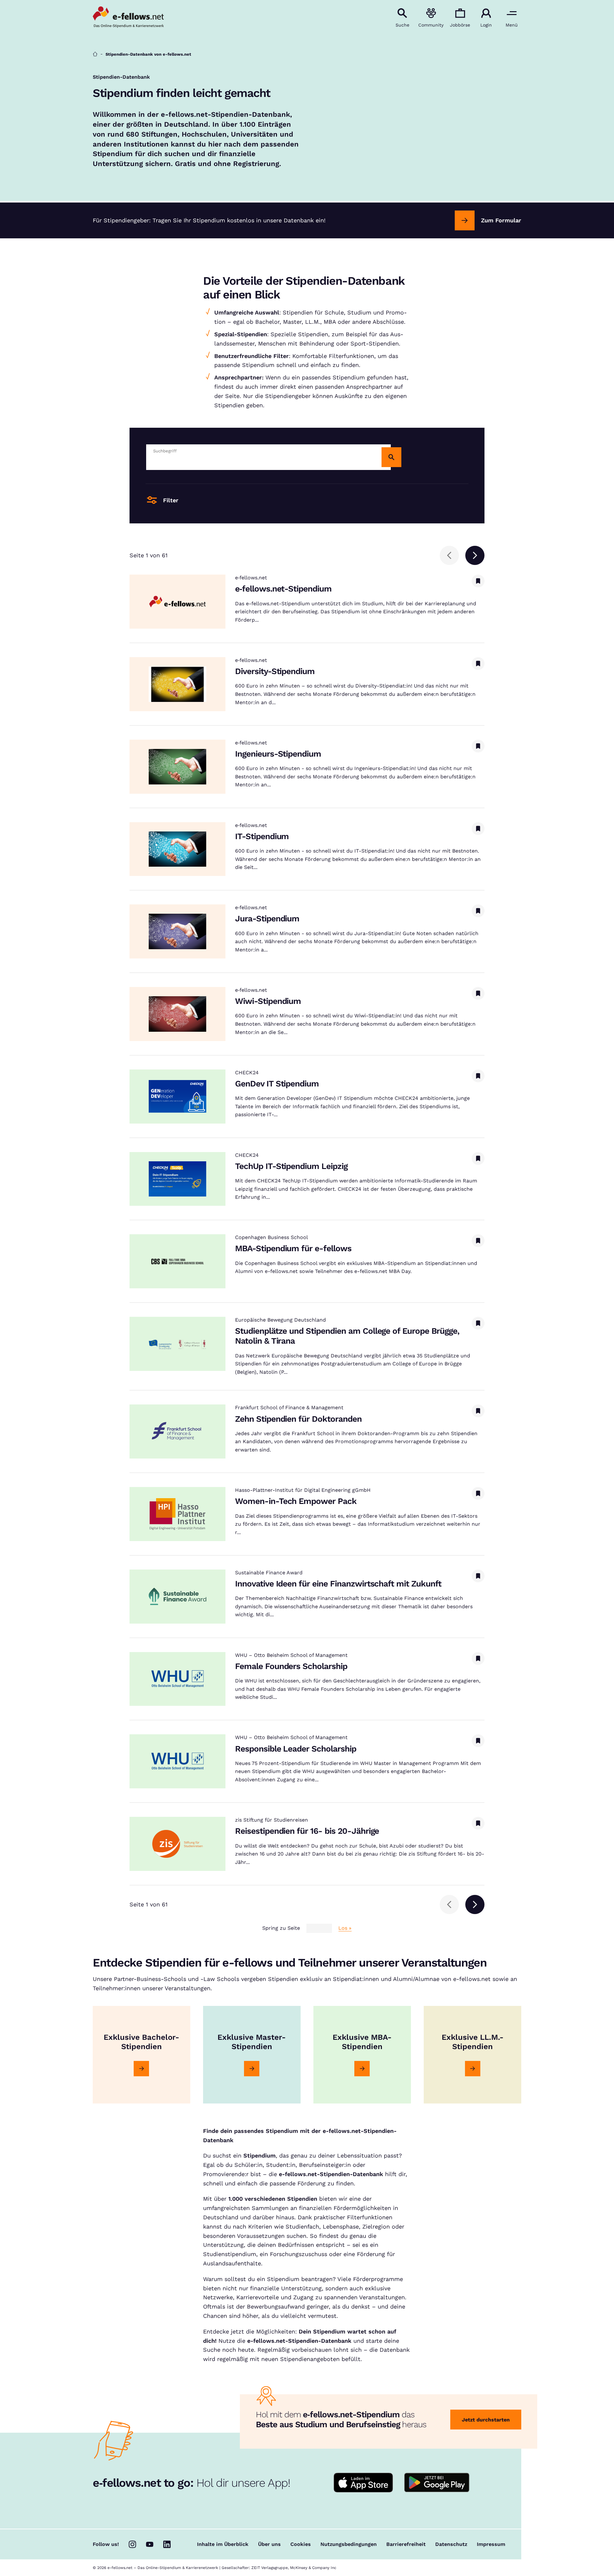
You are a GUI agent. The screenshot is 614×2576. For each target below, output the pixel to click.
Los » (345, 1928)
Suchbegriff (165, 451)
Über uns (269, 2544)
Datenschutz (451, 2544)
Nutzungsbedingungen (349, 2544)
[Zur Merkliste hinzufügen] (478, 581)
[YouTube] (150, 2544)
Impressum (491, 2544)
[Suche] (391, 457)
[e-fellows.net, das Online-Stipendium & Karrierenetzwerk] (128, 18)
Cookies (301, 2544)
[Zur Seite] (141, 2069)
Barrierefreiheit (406, 2544)
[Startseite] (95, 54)
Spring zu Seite (281, 1928)
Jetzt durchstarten (486, 2420)
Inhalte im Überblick (223, 2544)
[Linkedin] (167, 2544)
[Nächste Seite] (475, 555)
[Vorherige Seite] (449, 555)
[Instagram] (132, 2544)
